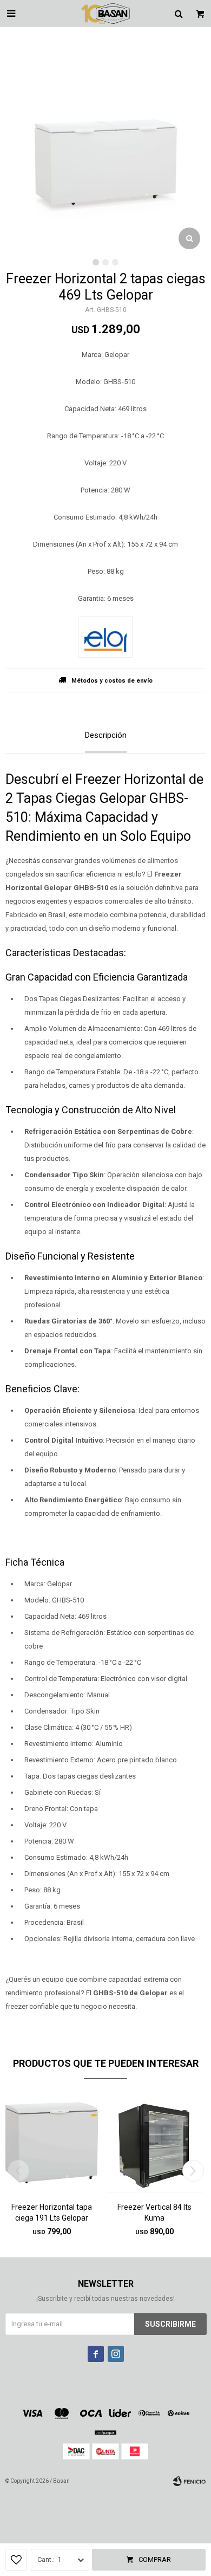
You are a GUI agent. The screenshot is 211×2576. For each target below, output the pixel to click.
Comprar (155, 2559)
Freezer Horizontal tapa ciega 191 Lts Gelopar (52, 2212)
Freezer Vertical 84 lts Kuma (154, 2212)
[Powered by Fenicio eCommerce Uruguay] (189, 2481)
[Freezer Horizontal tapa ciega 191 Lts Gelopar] (51, 2144)
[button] (193, 2171)
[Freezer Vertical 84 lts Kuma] (154, 2144)
